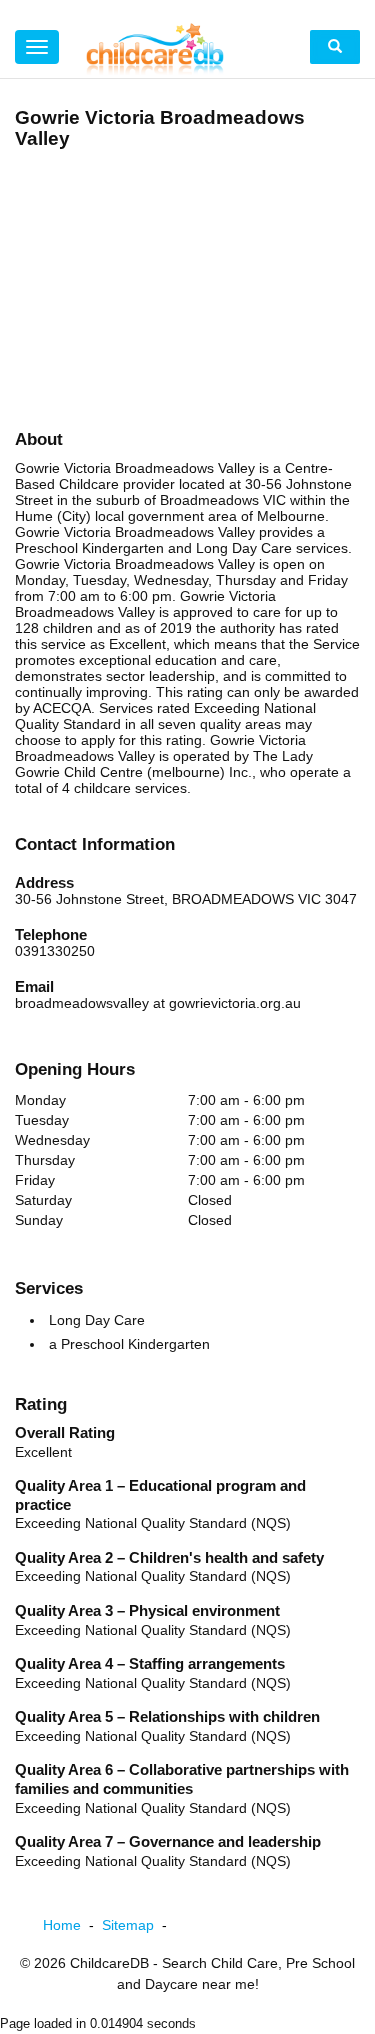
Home (72, 1925)
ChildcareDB (109, 1963)
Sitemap (138, 1925)
